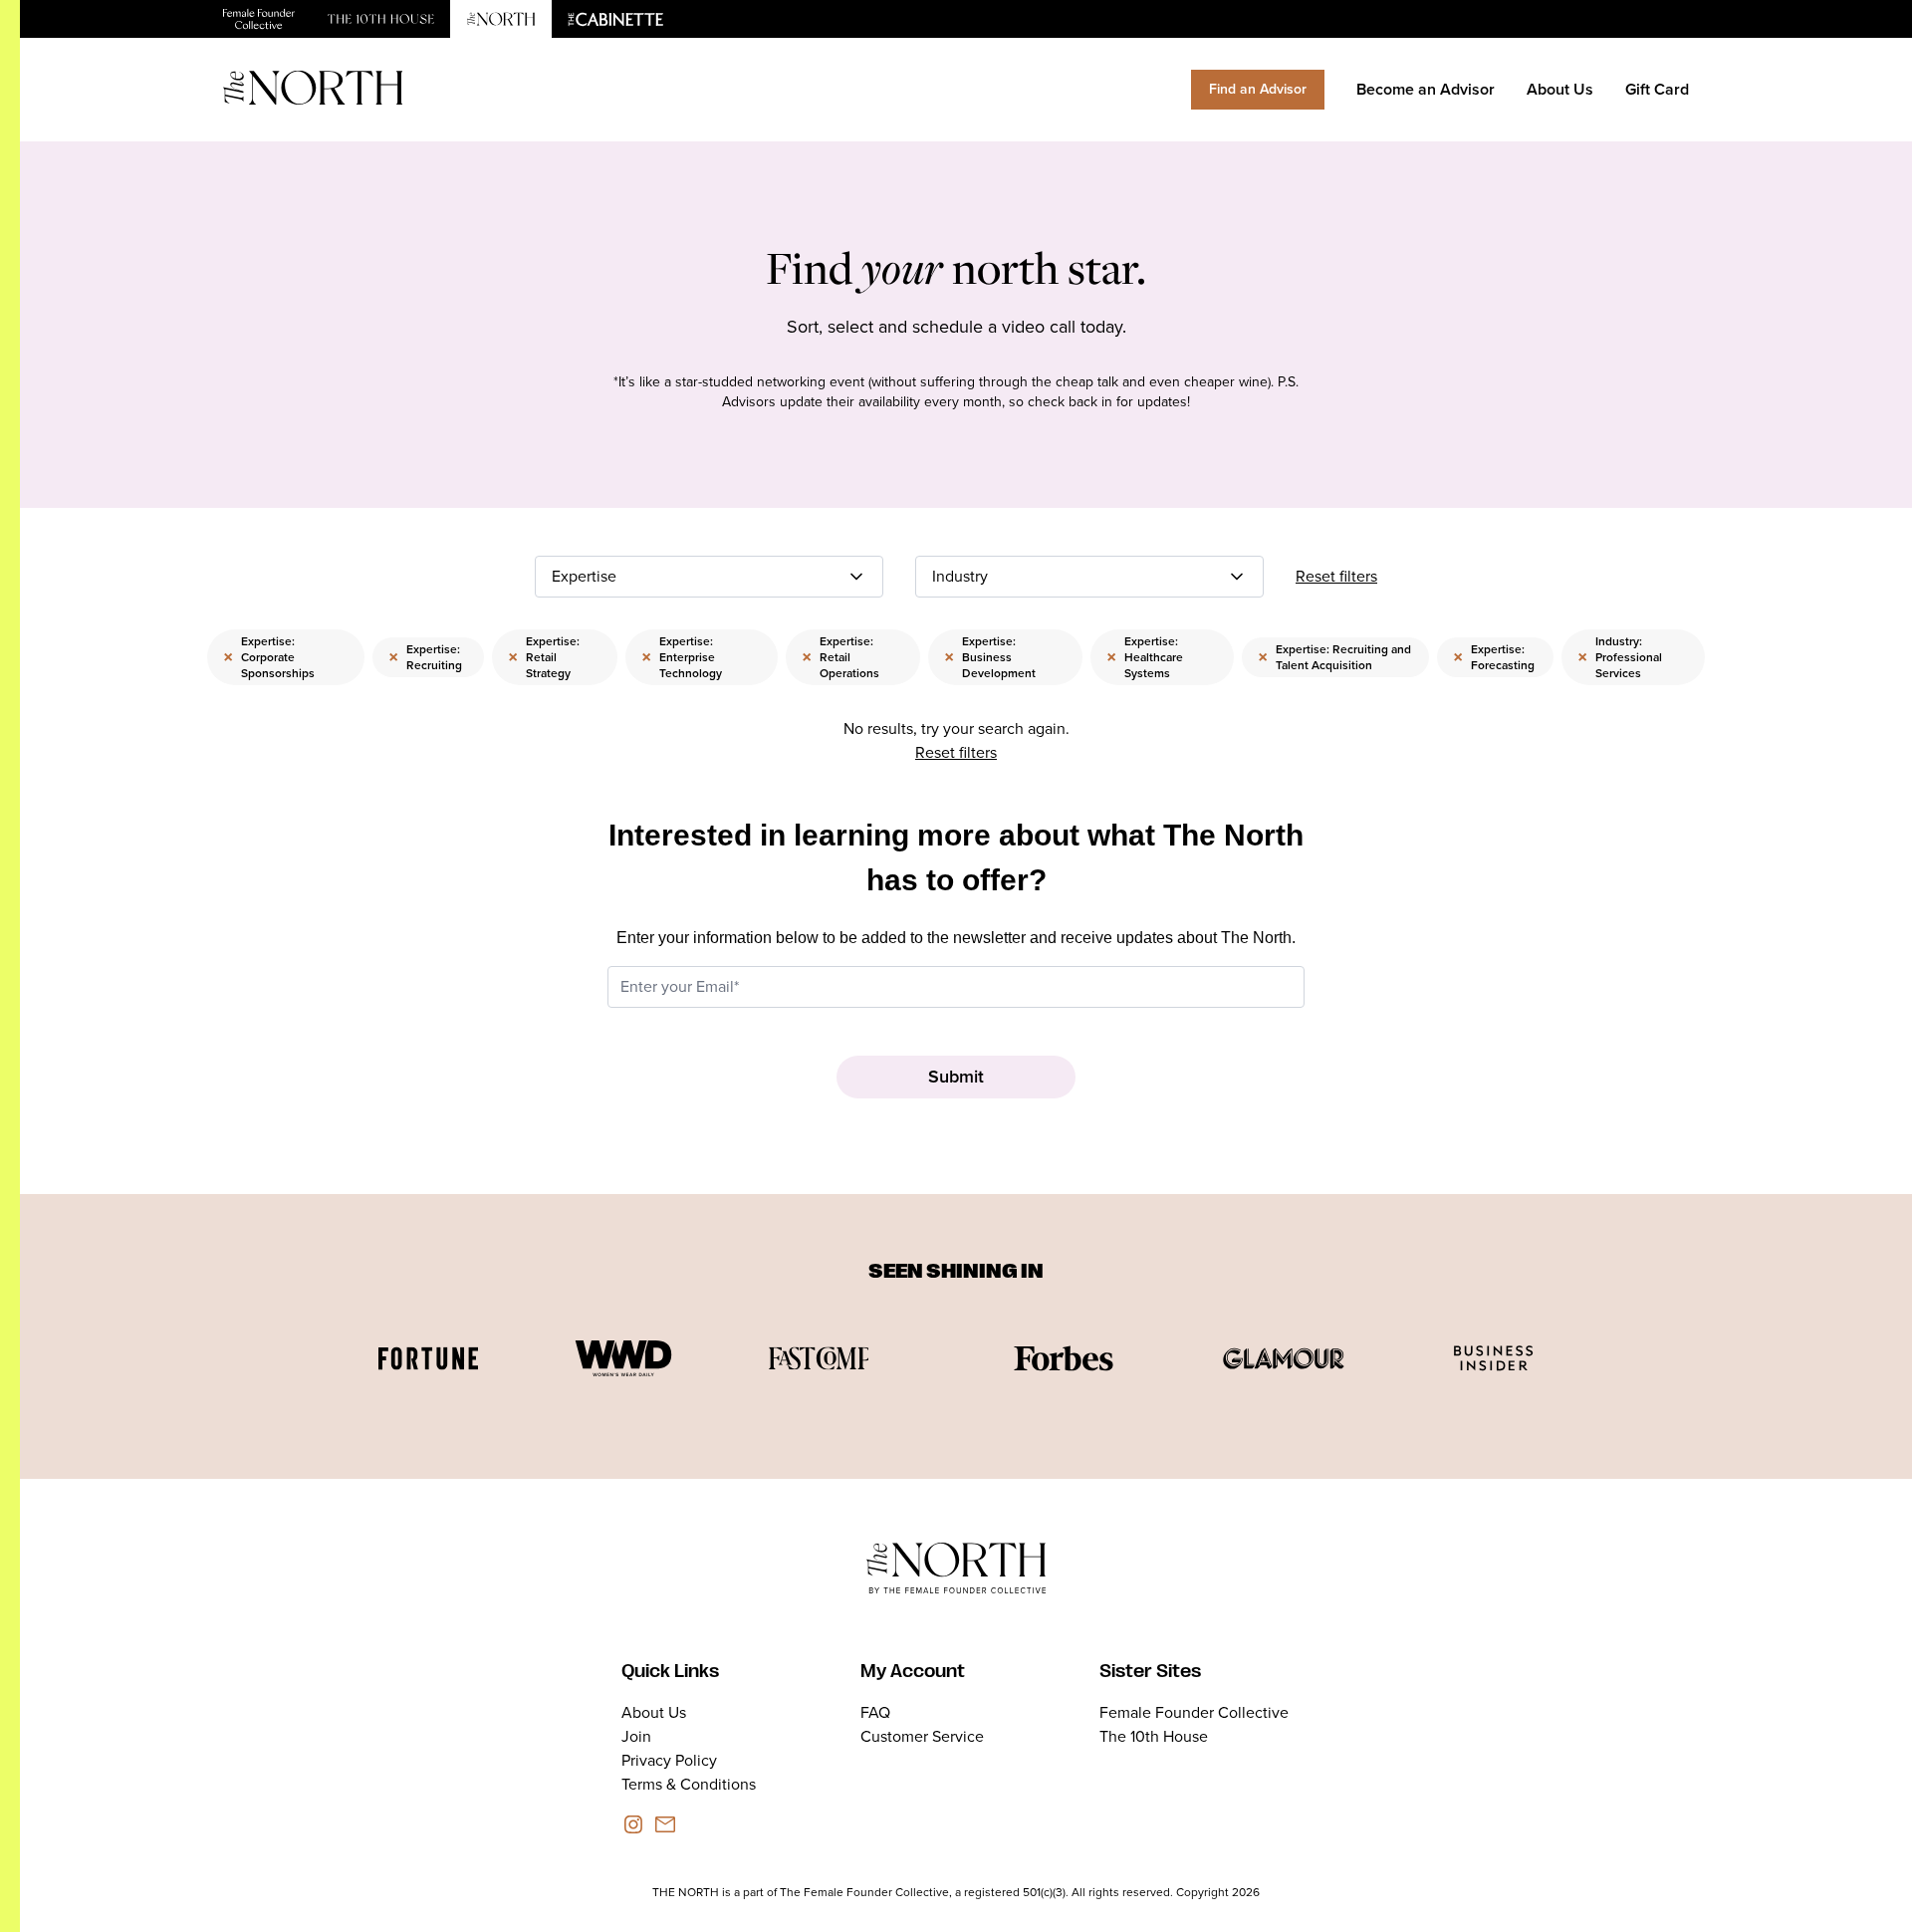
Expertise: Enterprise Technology (682, 657)
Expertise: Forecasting (1494, 657)
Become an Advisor (1426, 89)
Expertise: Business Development (990, 657)
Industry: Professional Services (1620, 657)
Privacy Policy (669, 1760)
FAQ (875, 1712)
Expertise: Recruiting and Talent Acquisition (1334, 657)
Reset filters (1336, 576)
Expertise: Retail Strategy (544, 657)
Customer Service (922, 1736)
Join (636, 1736)
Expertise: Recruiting (425, 657)
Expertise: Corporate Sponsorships (269, 657)
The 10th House (1154, 1736)
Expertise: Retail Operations (840, 657)
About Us (1560, 89)
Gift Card (1657, 89)
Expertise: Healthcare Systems (1145, 657)
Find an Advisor (1258, 89)
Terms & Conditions (689, 1784)
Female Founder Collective (1194, 1712)
